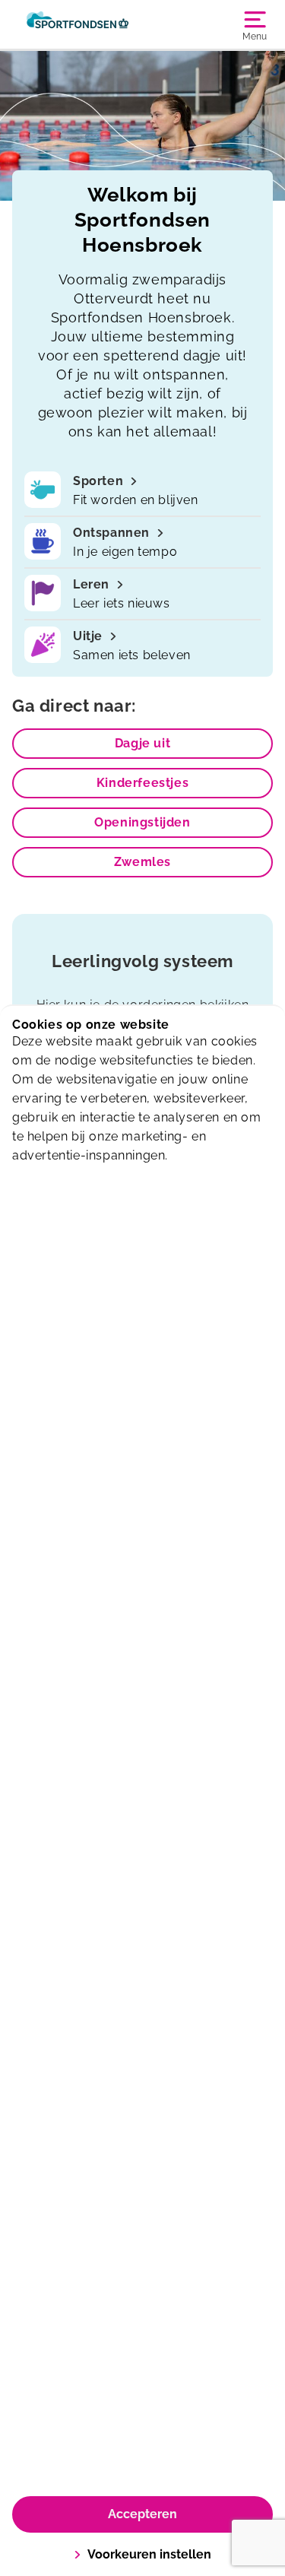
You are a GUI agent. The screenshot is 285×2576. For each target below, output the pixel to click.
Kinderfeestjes (142, 783)
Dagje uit (142, 743)
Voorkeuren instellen (149, 2554)
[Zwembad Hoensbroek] (78, 24)
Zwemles (142, 862)
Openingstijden (142, 822)
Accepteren (142, 2514)
